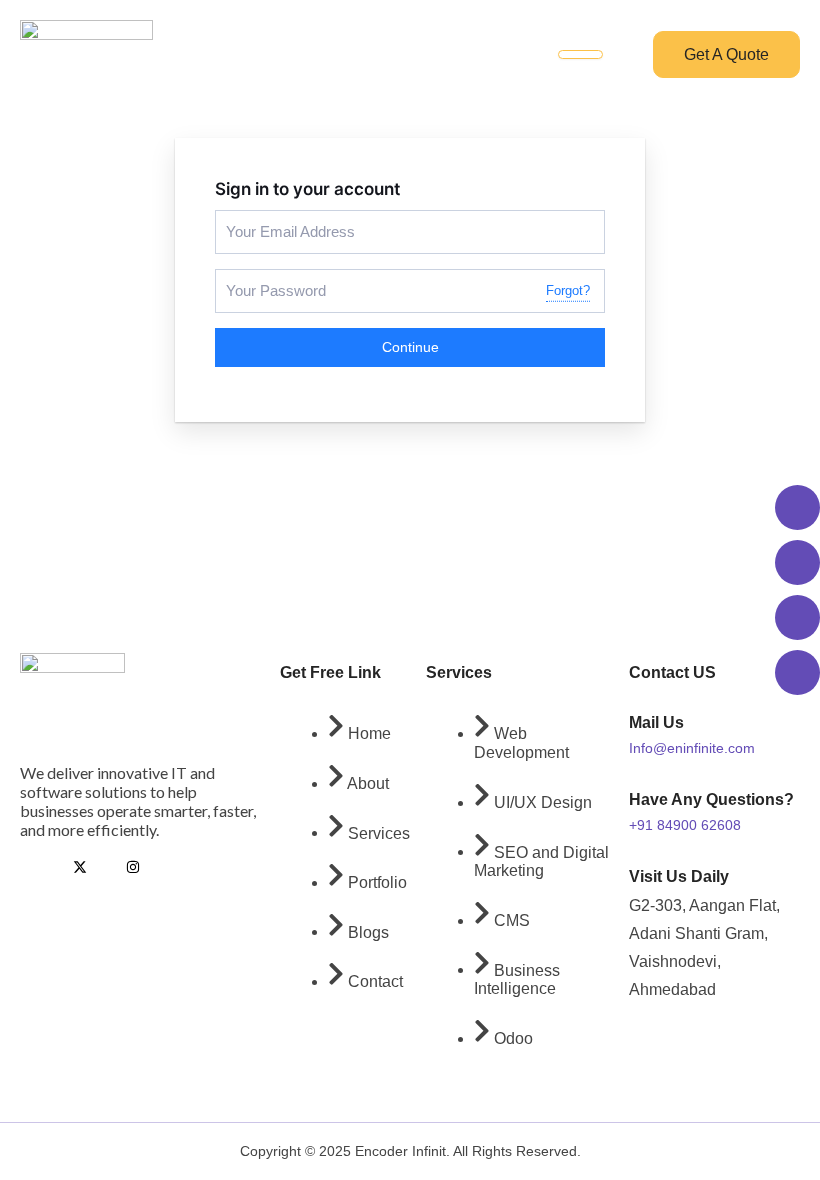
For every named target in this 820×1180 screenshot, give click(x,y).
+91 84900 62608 (685, 825)
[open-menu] (580, 54)
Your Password (266, 277)
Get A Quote (726, 54)
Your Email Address (278, 218)
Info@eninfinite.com (692, 748)
